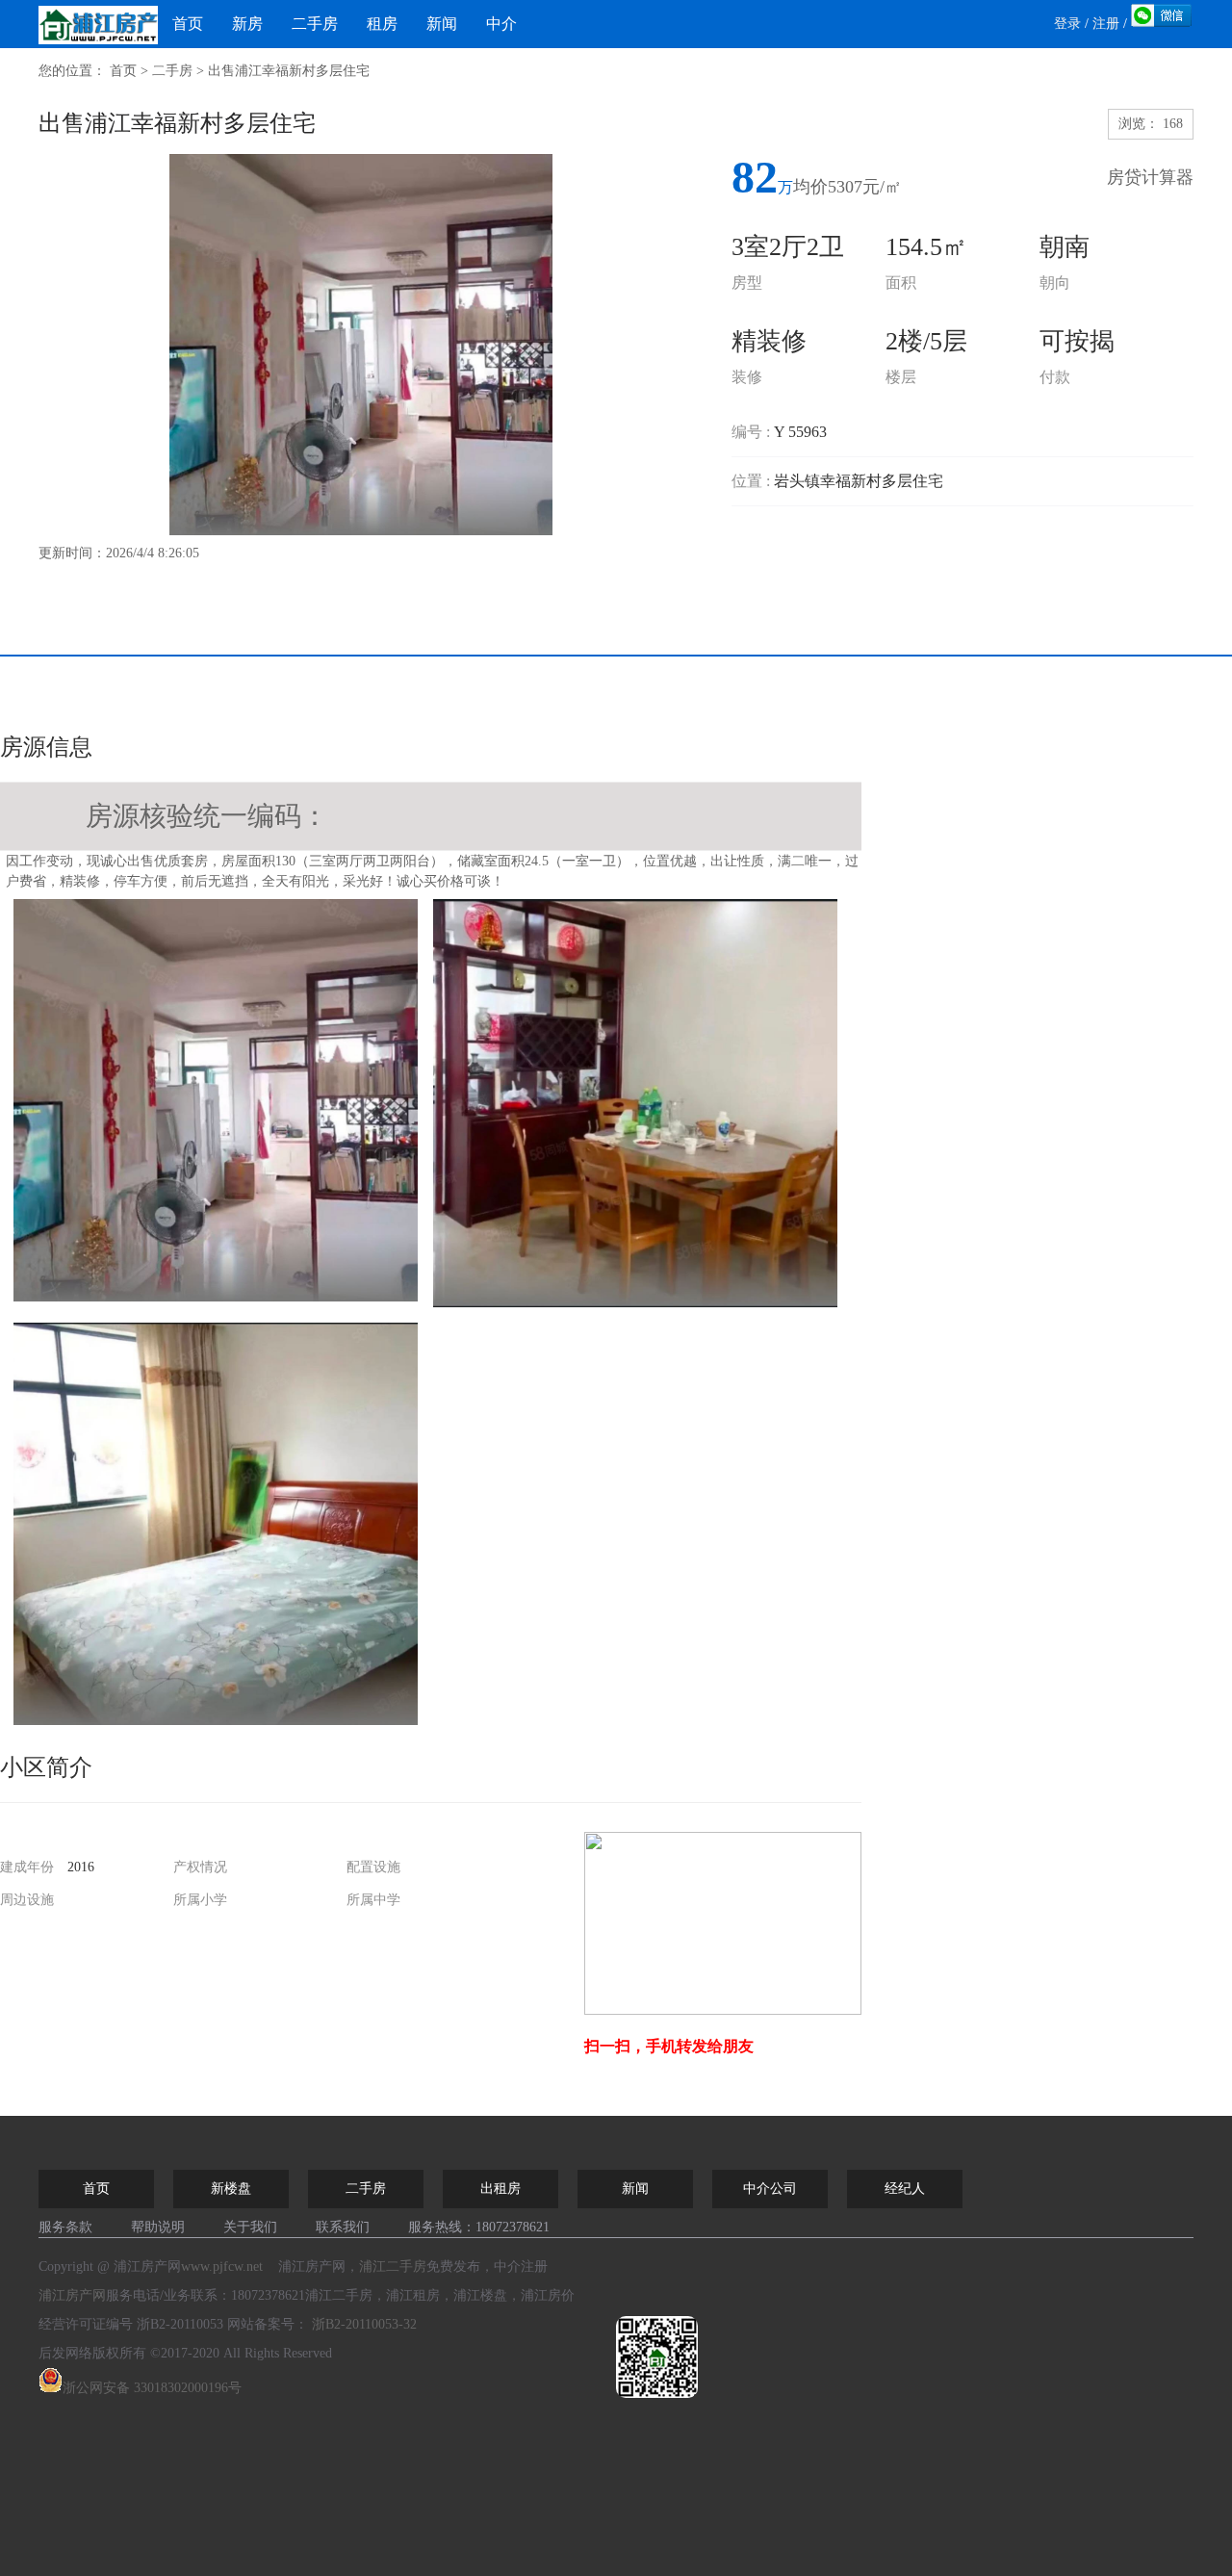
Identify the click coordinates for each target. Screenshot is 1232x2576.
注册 (1106, 24)
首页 (188, 24)
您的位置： (72, 71)
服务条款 (65, 2227)
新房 (247, 24)
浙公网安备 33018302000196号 (152, 2388)
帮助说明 (158, 2227)
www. (222, 2267)
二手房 (315, 24)
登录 (1067, 24)
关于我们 (250, 2227)
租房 (382, 24)
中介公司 (770, 2189)
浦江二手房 (393, 2267)
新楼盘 (231, 2189)
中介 (501, 24)
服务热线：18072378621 (479, 2227)
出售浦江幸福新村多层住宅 (289, 71)
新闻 (442, 24)
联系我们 (343, 2227)
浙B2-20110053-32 (364, 2324)
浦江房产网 (72, 2295)
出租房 (500, 2189)
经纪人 (905, 2189)
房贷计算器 (1150, 177)
